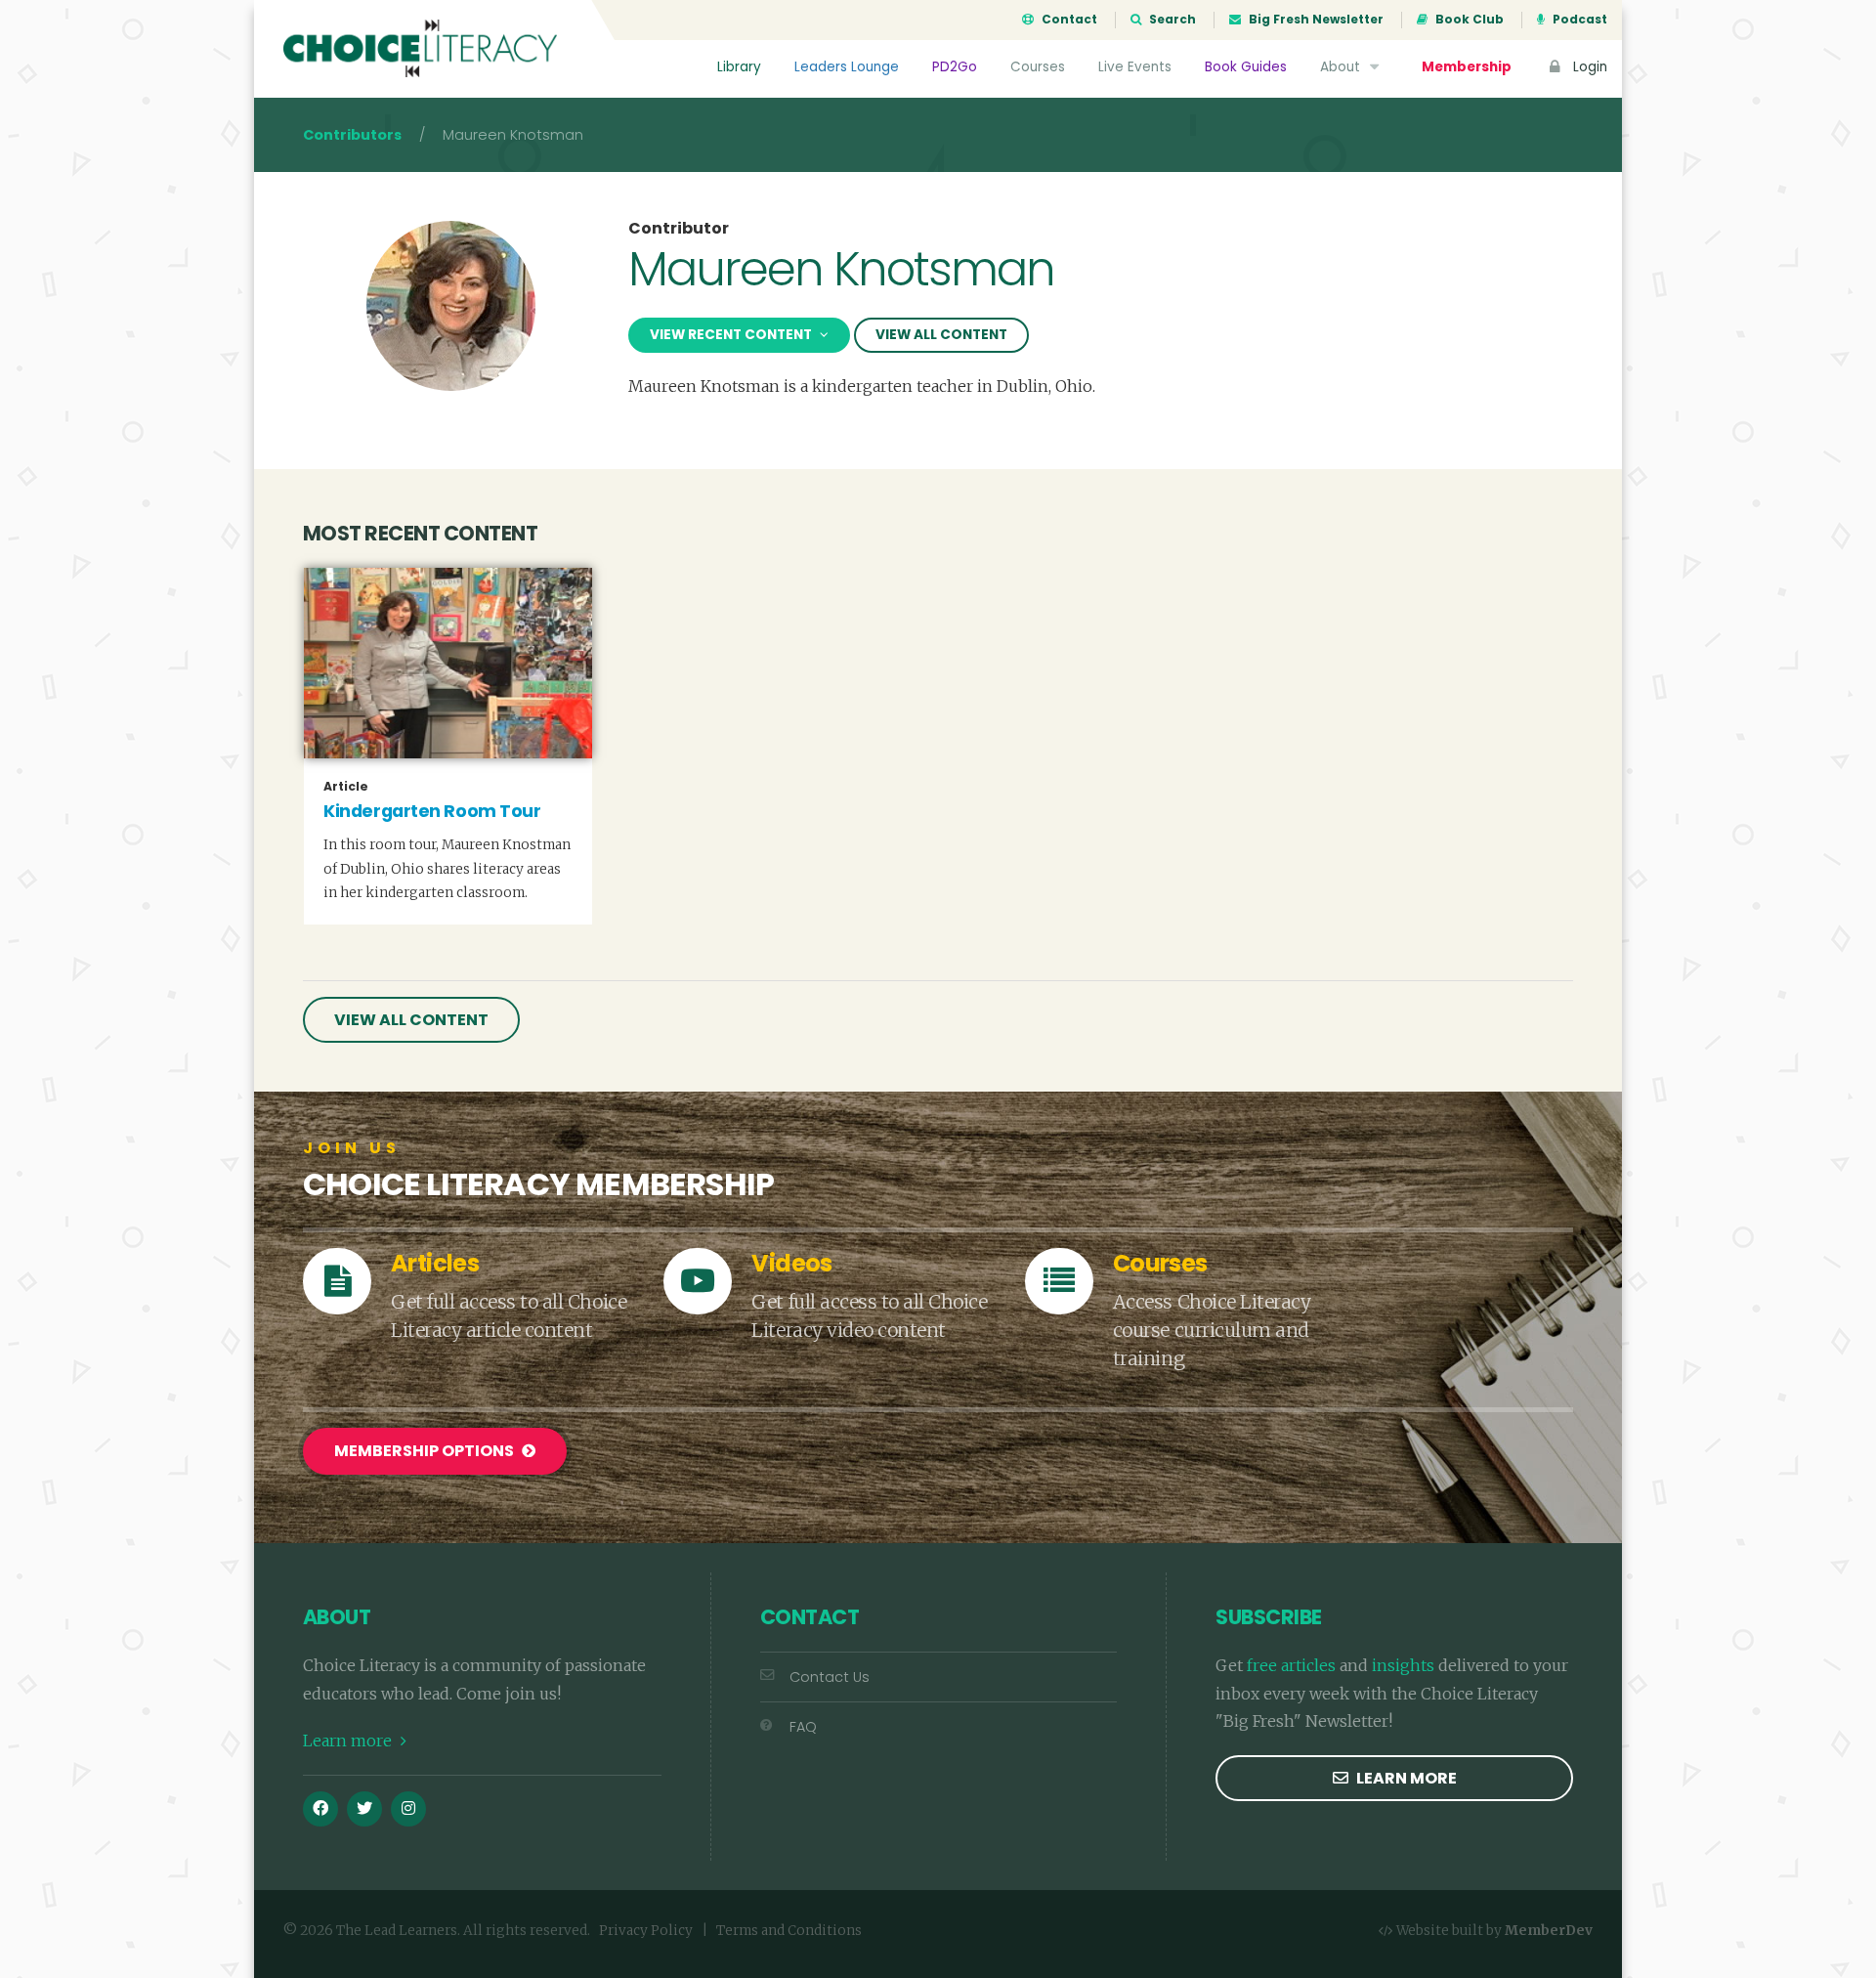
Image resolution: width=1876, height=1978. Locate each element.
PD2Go (955, 67)
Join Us (352, 1148)
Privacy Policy (646, 1931)
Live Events (1135, 67)
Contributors (352, 135)
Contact (1068, 20)
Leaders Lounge (847, 67)
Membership (1467, 67)
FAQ (803, 1727)
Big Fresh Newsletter (1315, 20)
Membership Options (426, 1451)
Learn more (349, 1741)
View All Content (941, 335)
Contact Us (830, 1677)
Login (1588, 67)
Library (739, 67)
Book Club (1468, 20)
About (1342, 67)
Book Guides (1246, 67)
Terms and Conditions (789, 1931)
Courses (1038, 67)
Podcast (1578, 20)
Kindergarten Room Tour (432, 811)
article (346, 787)
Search (1171, 20)
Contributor (679, 229)
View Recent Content (732, 335)
